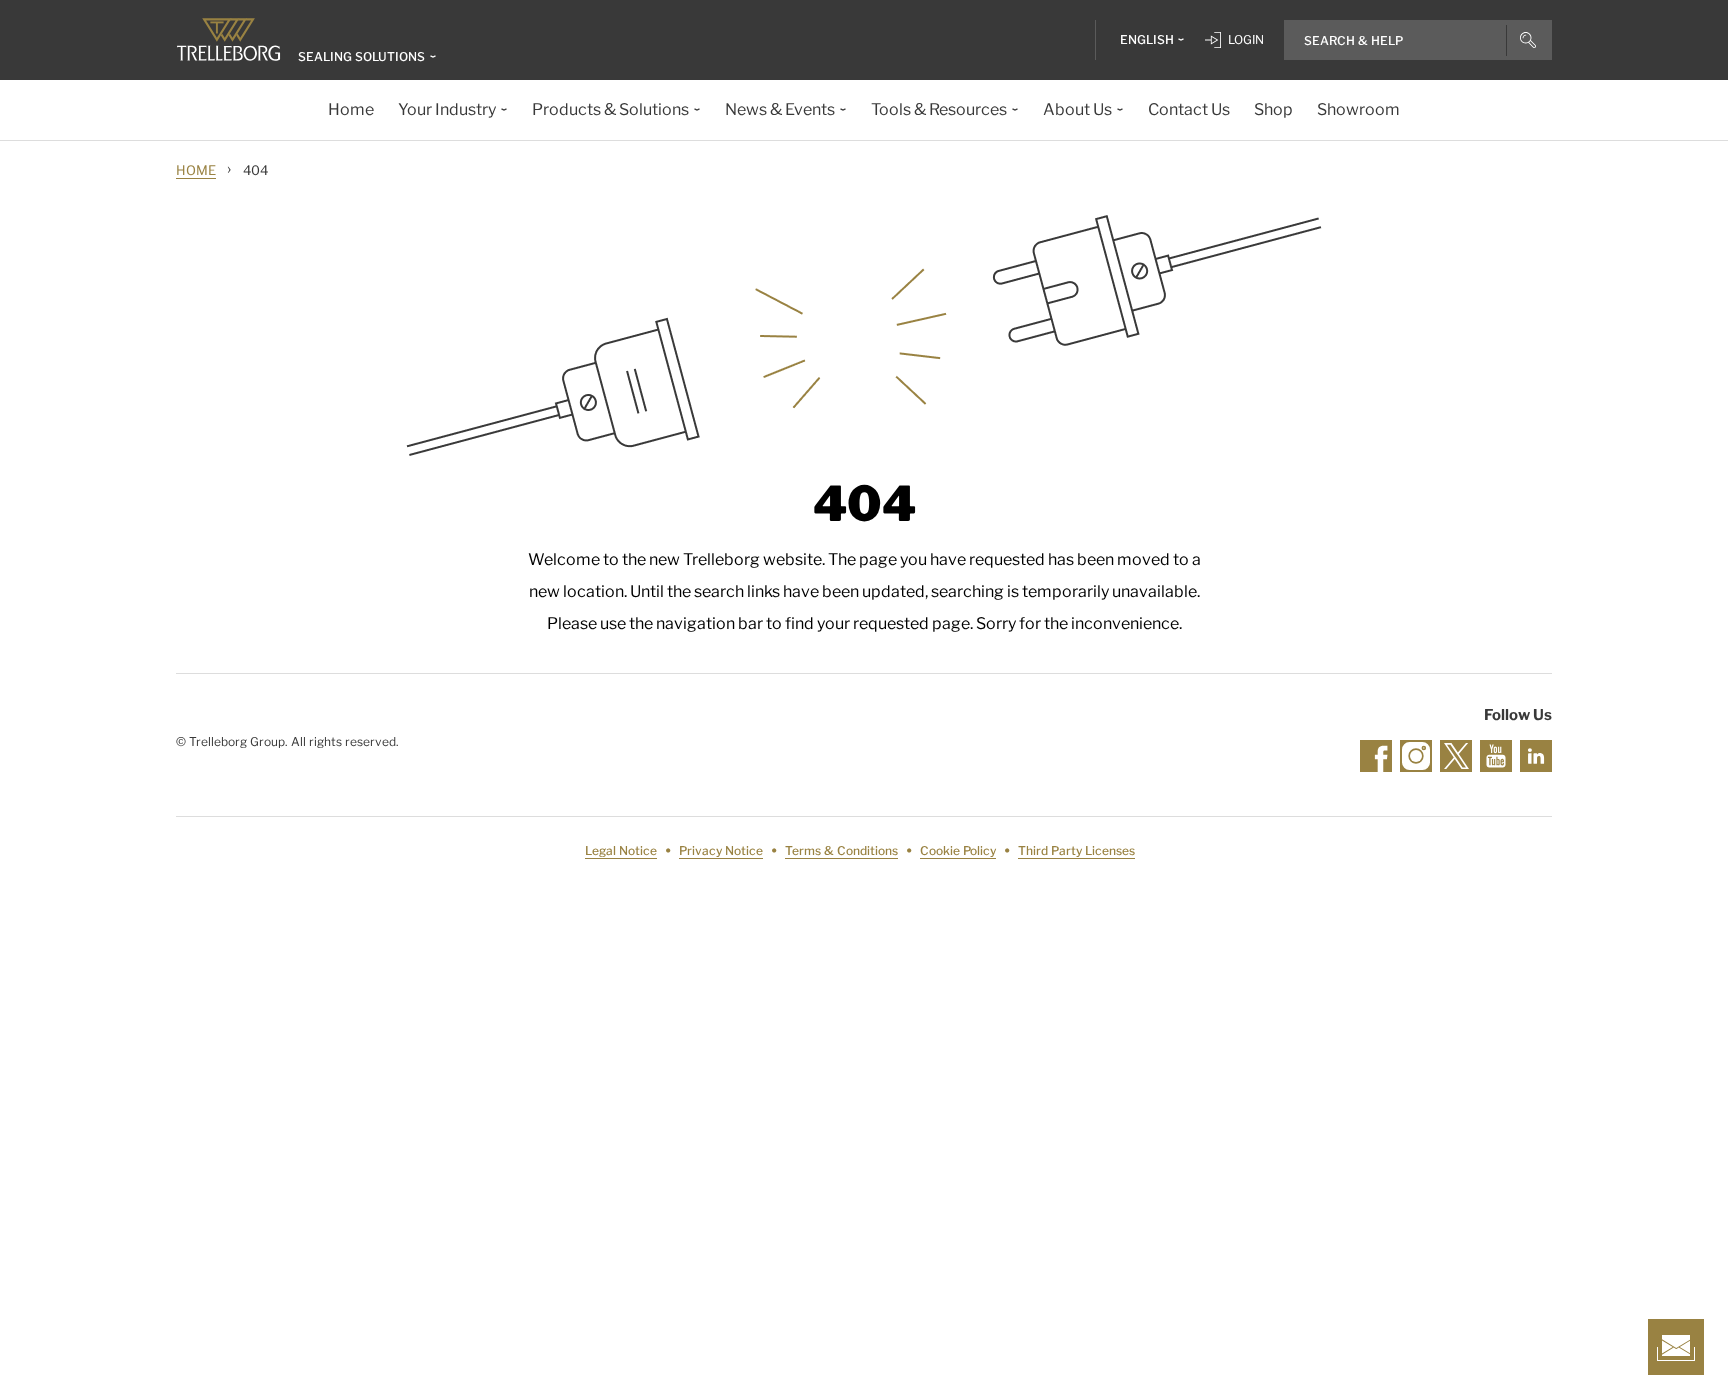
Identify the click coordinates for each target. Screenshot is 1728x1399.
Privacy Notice (721, 850)
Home (196, 170)
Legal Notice (621, 850)
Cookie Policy (958, 850)
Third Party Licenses (1076, 850)
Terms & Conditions (841, 850)
